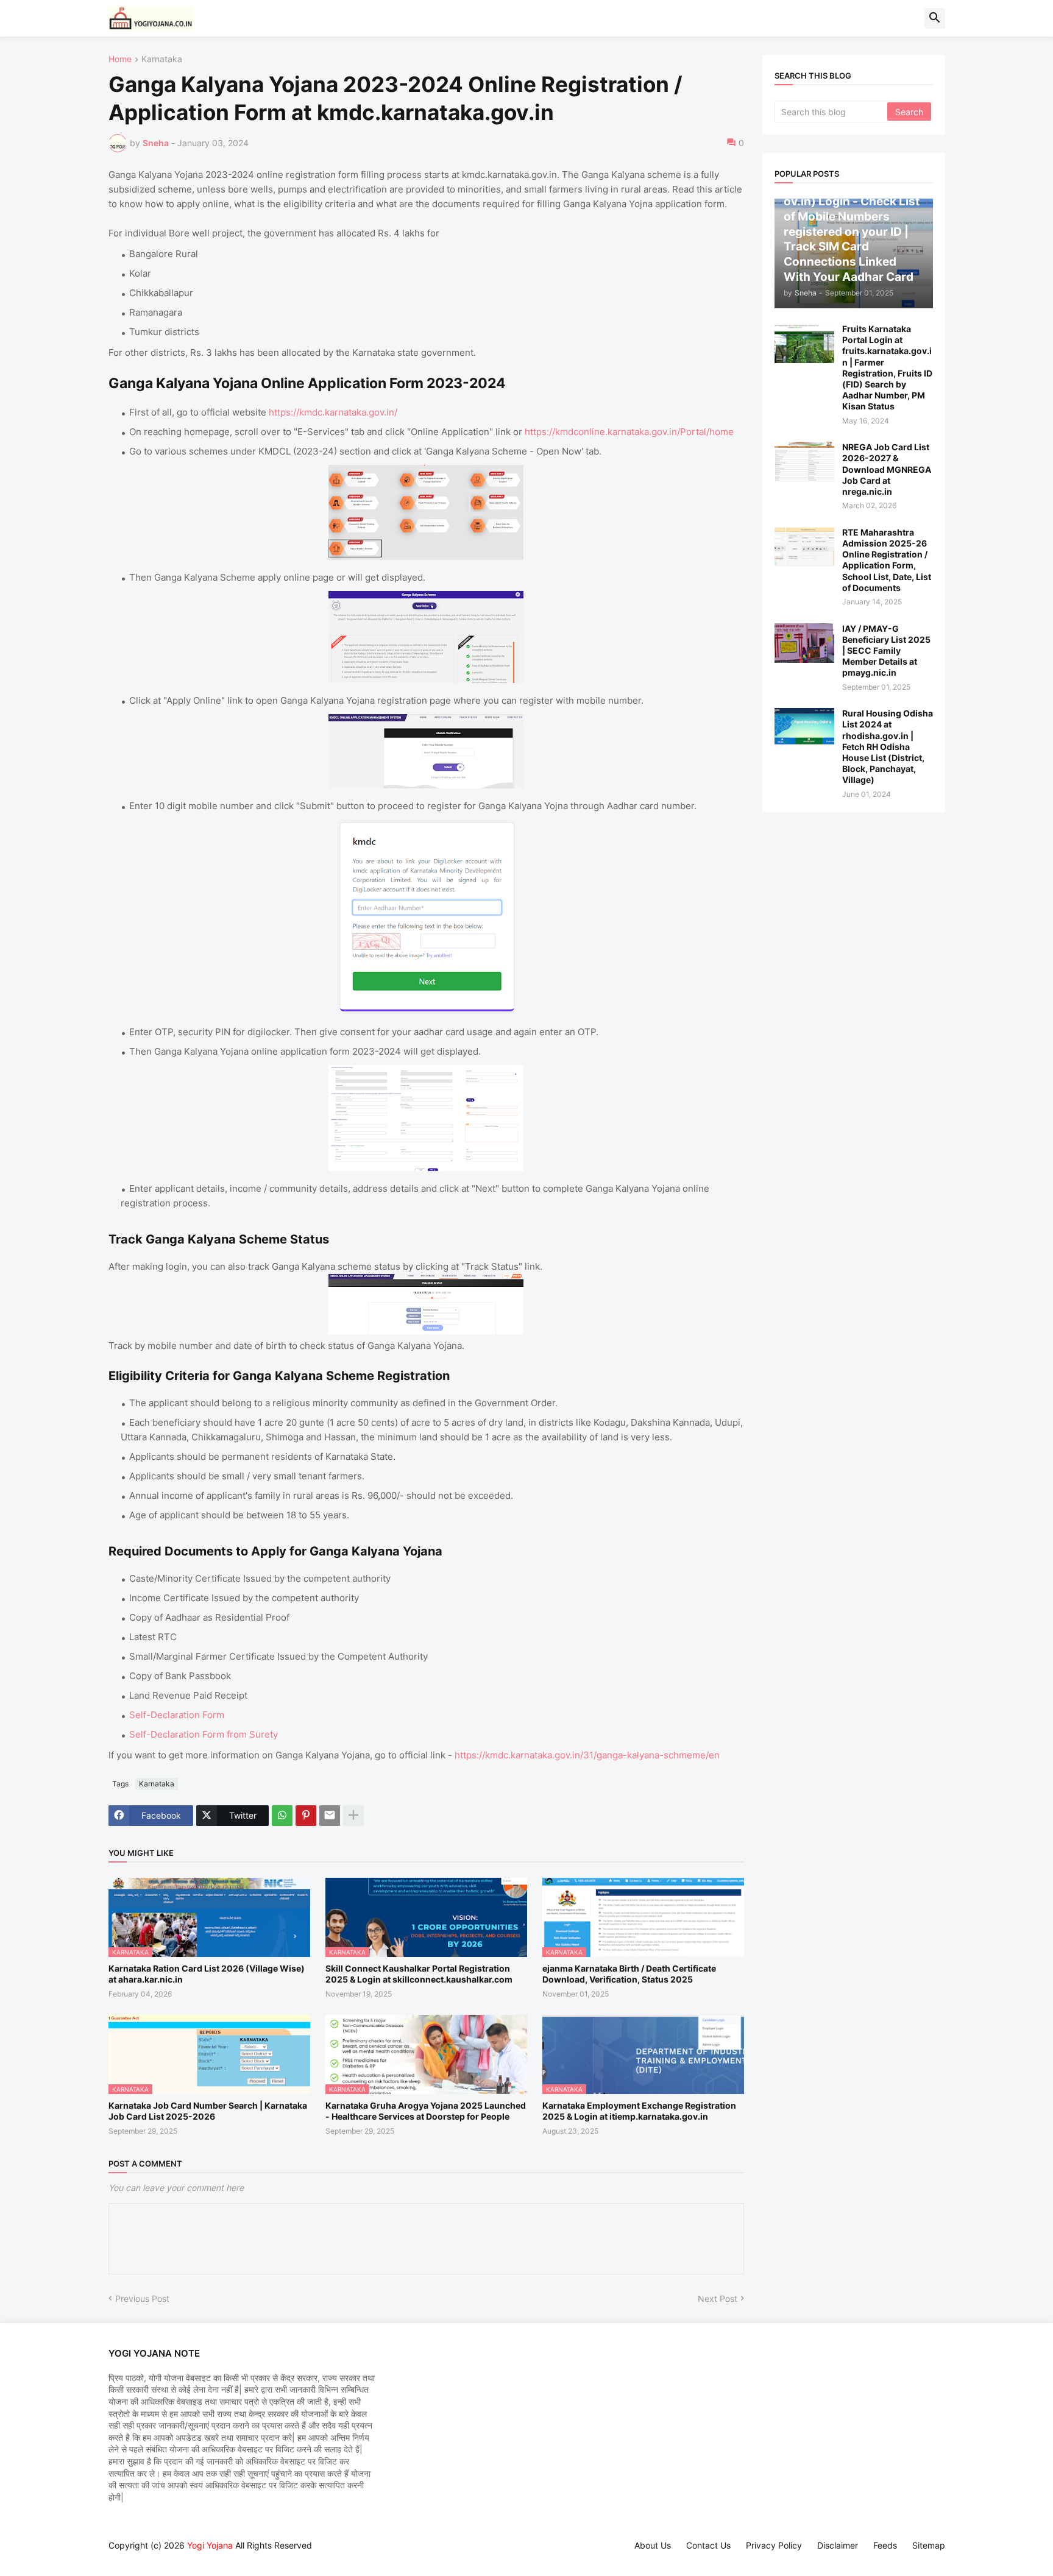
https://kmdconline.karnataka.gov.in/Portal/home (629, 432)
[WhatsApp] (282, 1816)
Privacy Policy (774, 2545)
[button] (935, 18)
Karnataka (162, 59)
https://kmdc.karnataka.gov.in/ (333, 412)
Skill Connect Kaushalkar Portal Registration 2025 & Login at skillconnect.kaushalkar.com (419, 1974)
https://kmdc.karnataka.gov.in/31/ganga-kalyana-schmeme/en (587, 1755)
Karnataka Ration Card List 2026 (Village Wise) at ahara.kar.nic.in (207, 1974)
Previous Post (142, 2298)
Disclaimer (838, 2545)
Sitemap (929, 2545)
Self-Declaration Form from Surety (204, 1734)
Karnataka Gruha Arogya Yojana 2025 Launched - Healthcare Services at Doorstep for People (426, 2111)
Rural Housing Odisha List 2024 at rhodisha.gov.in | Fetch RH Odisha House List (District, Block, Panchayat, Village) (888, 746)
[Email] (330, 1816)
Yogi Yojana (210, 2545)
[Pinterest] (306, 1816)
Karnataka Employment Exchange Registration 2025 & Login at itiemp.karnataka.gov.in (639, 2111)
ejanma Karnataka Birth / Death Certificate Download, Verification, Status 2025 (629, 1974)
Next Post (718, 2298)
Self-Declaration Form (177, 1715)
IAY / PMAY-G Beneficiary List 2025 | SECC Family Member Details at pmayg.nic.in (886, 651)
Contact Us (708, 2545)
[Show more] (353, 1816)
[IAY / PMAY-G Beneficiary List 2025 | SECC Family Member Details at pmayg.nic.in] (804, 643)
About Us (653, 2545)
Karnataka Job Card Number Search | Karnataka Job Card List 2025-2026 (208, 2111)
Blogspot (115, 2557)
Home (120, 59)
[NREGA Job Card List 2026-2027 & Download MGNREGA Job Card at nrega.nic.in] (804, 462)
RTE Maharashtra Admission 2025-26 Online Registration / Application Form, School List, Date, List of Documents (887, 560)
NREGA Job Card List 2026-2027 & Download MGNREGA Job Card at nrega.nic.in (887, 469)
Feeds (885, 2545)
